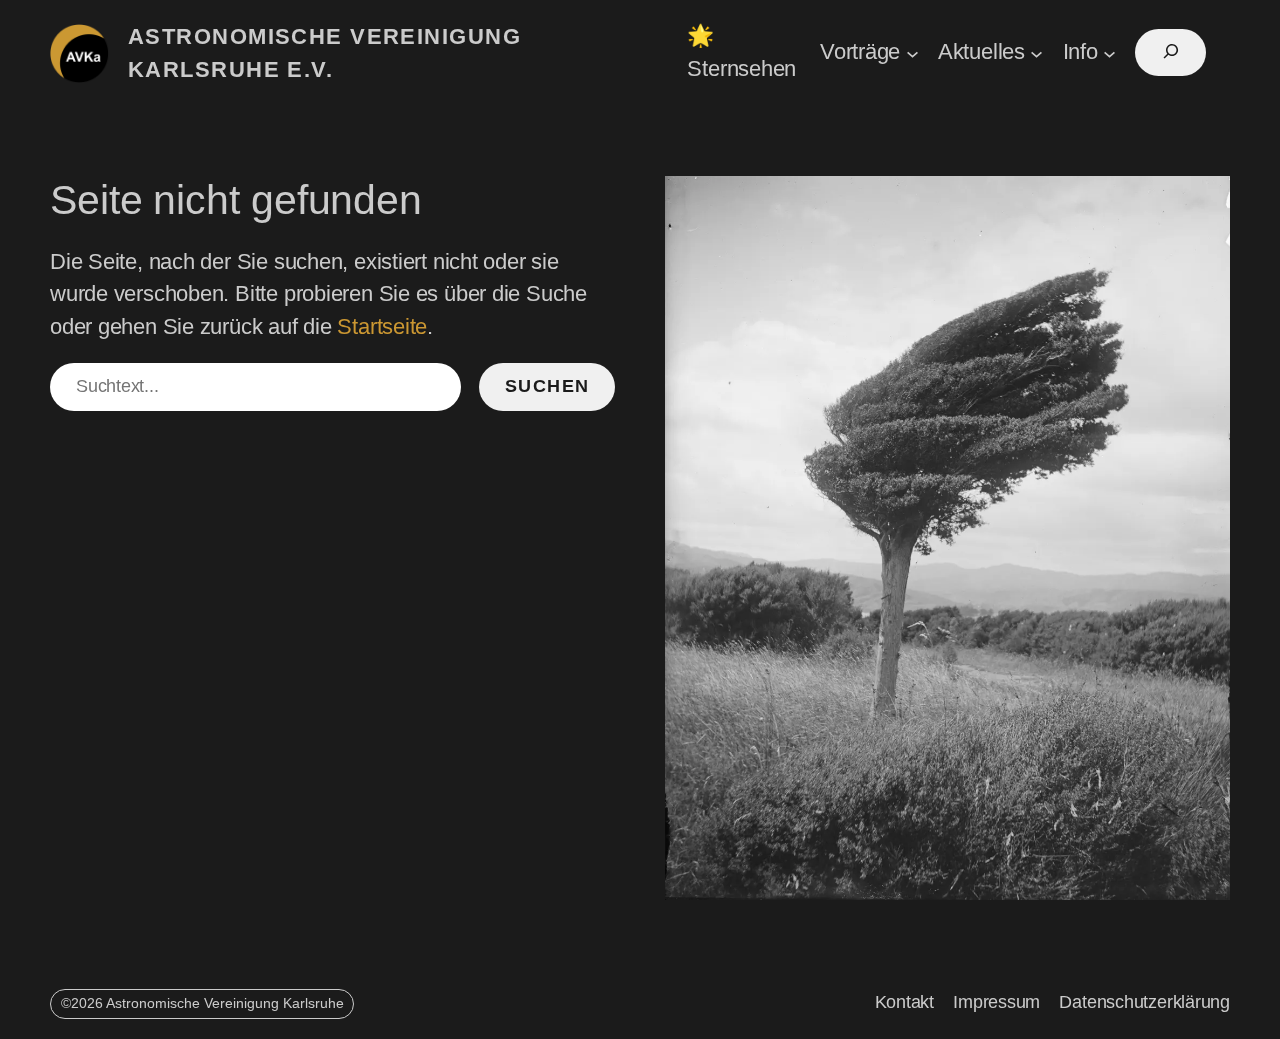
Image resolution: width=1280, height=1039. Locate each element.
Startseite (382, 326)
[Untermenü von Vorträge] (912, 52)
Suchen (547, 386)
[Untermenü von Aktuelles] (1036, 52)
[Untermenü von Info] (1109, 52)
